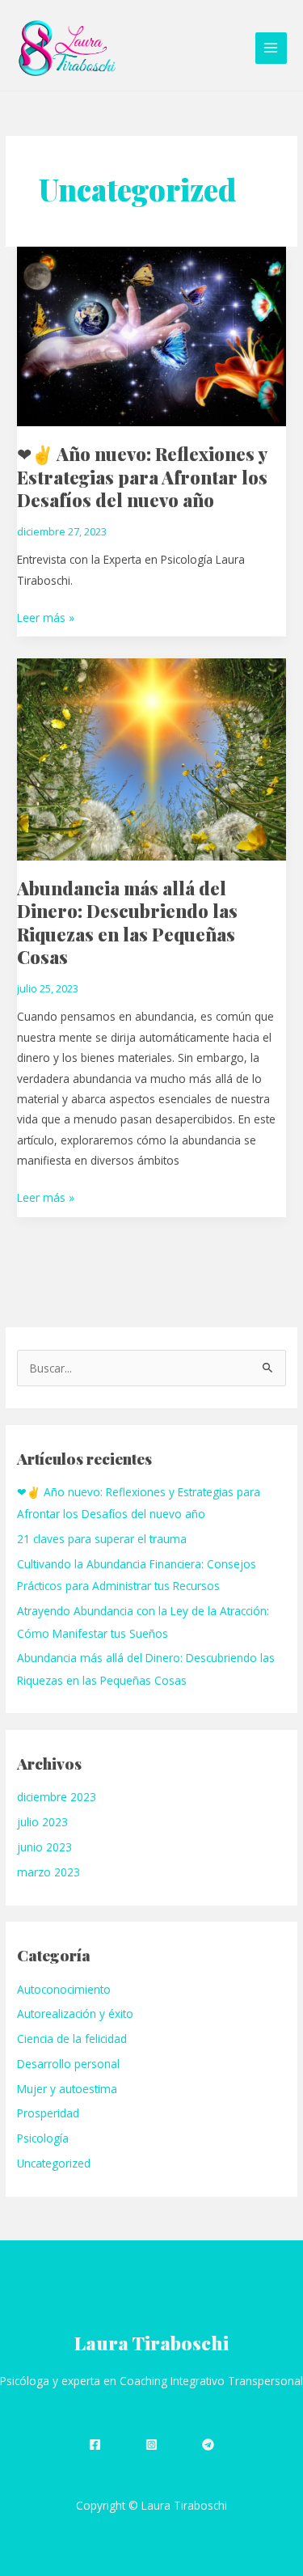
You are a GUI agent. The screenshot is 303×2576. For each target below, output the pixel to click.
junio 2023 (44, 1847)
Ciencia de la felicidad (72, 2039)
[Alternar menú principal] (271, 48)
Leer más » (46, 616)
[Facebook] (95, 2445)
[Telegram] (208, 2445)
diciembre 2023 (57, 1797)
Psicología (43, 2138)
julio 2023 (42, 1822)
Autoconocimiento (64, 1989)
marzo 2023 (48, 1872)
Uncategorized (54, 2163)
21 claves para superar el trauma (102, 1539)
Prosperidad (48, 2113)
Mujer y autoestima (67, 2089)
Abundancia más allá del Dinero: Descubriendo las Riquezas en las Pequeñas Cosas (127, 922)
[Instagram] (151, 2445)
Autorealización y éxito (75, 2013)
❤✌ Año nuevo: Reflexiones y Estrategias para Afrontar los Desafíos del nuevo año (142, 476)
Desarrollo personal (68, 2064)
